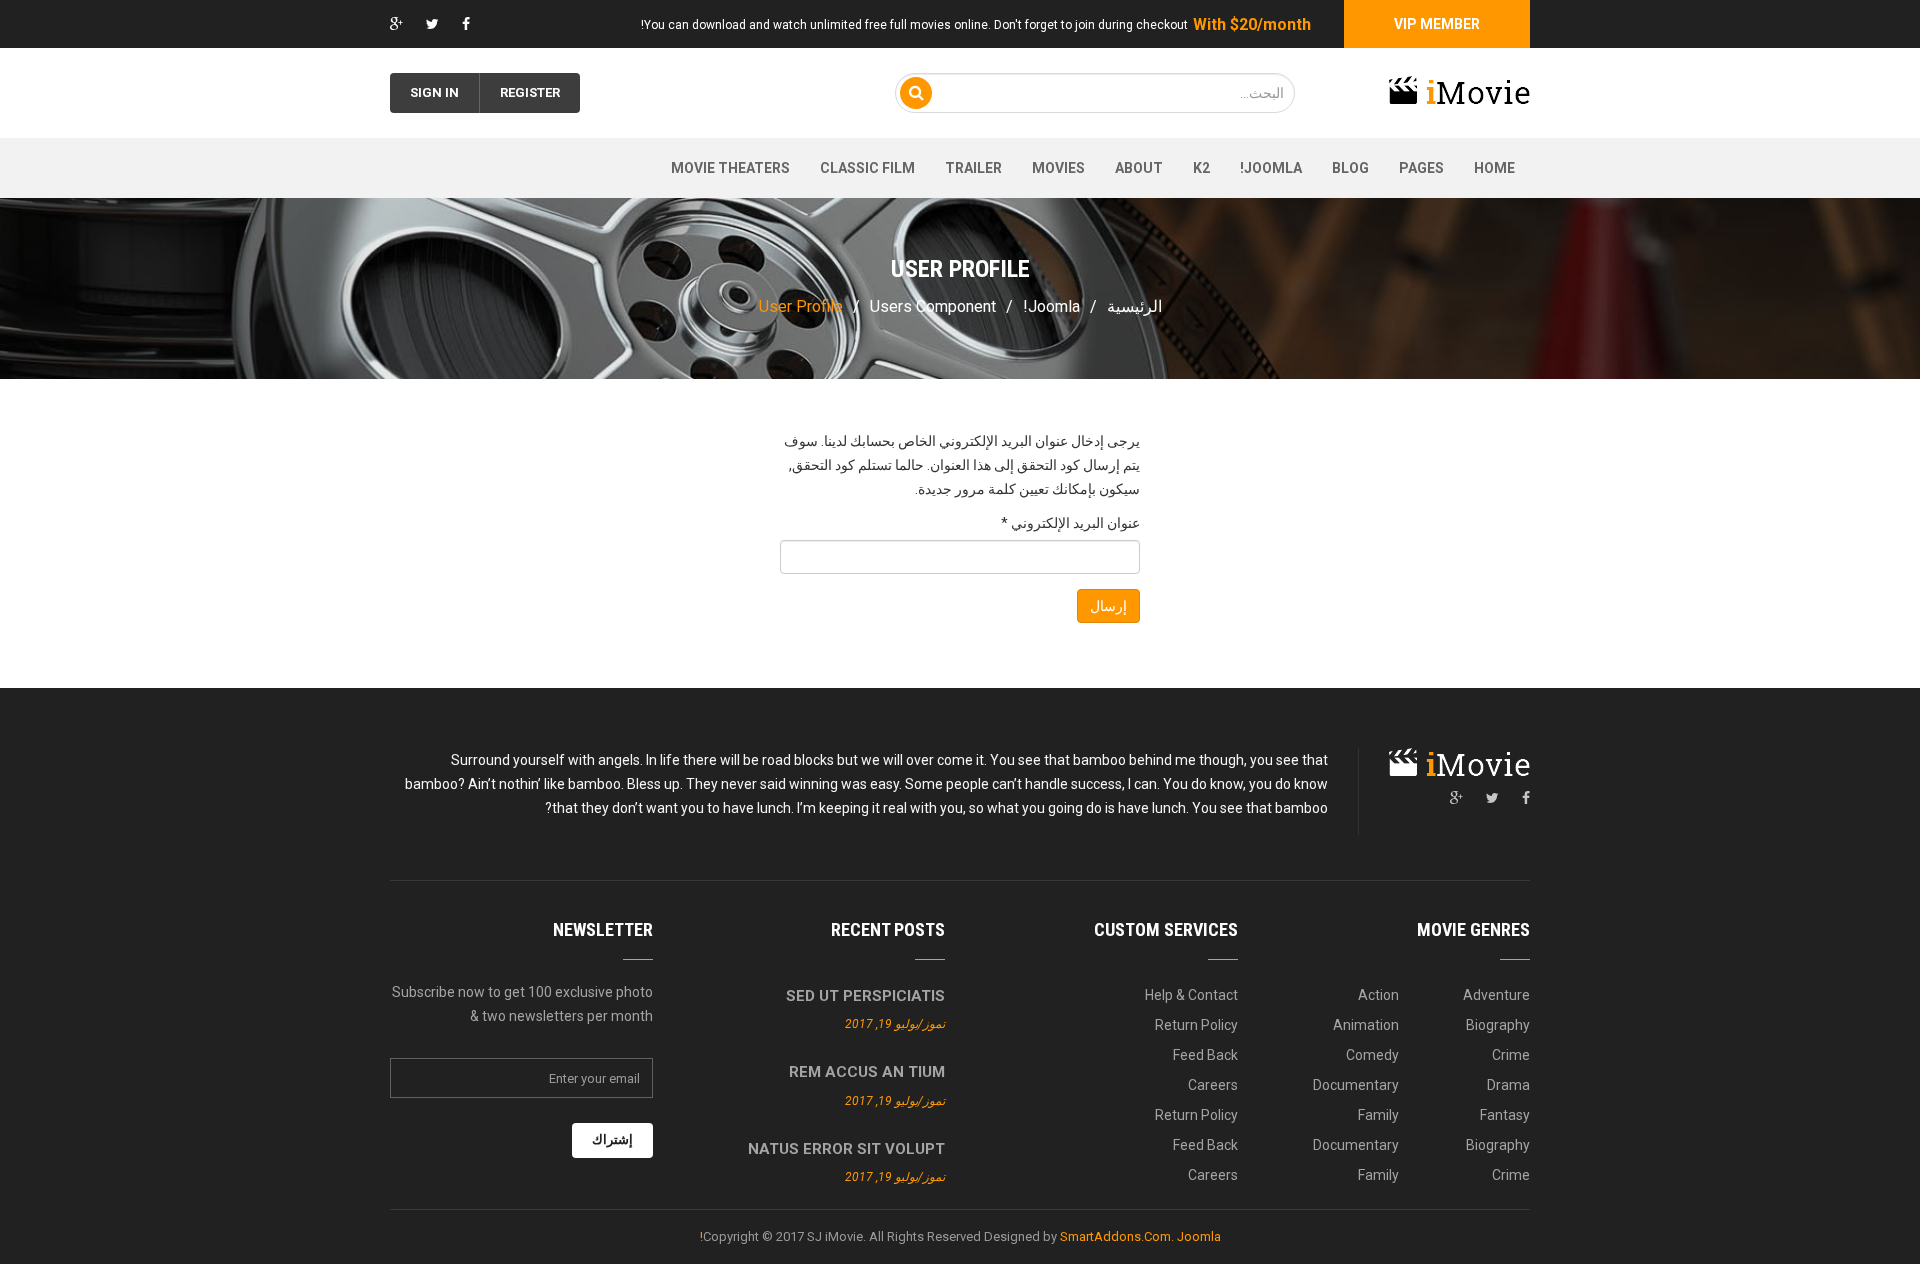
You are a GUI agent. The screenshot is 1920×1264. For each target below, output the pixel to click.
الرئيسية (1134, 306)
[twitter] (1492, 798)
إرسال (1108, 606)
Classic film (867, 168)
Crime (1511, 1055)
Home (1494, 168)
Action (1378, 995)
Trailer (973, 168)
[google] (1456, 798)
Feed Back (1205, 1055)
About (1139, 168)
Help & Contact (1191, 995)
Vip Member (1437, 24)
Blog (1350, 168)
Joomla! (1271, 168)
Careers (1213, 1085)
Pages (1421, 168)
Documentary (1356, 1085)
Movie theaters (730, 168)
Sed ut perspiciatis (865, 996)
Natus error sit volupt (846, 1149)
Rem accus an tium (867, 1072)
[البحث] (916, 93)
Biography (1498, 1025)
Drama (1508, 1085)
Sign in (434, 92)
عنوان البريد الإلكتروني (1070, 523)
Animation (1366, 1025)
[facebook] (1526, 798)
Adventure (1496, 995)
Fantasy (1505, 1115)
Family (1378, 1115)
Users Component (933, 306)
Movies (1058, 168)
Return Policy (1196, 1025)
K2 (1201, 168)
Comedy (1372, 1055)
